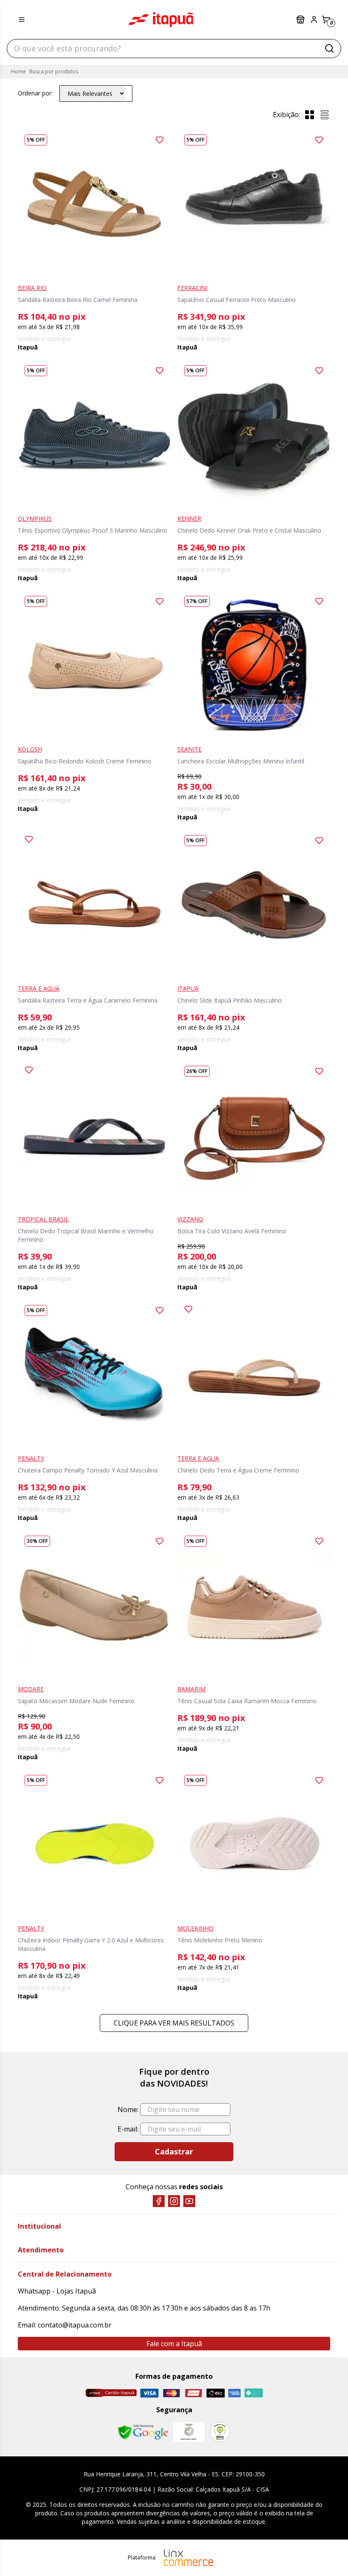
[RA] (220, 2432)
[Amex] (234, 2393)
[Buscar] (329, 48)
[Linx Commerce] (188, 2558)
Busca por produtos (54, 71)
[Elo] (216, 2393)
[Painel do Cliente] (314, 20)
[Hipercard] (194, 2393)
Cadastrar (174, 2151)
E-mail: (128, 2129)
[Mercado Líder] (189, 2432)
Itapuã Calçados (161, 20)
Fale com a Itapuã (174, 2344)
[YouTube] (189, 2201)
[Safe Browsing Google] (143, 2432)
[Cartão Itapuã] (111, 2393)
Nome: (128, 2109)
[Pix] (253, 2393)
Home (18, 71)
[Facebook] (159, 2201)
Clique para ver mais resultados (174, 2023)
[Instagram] (174, 2201)
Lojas (301, 20)
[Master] (171, 2393)
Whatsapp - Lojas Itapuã (57, 2291)
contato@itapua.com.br (75, 2325)
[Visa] (149, 2393)
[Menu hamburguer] (22, 20)
